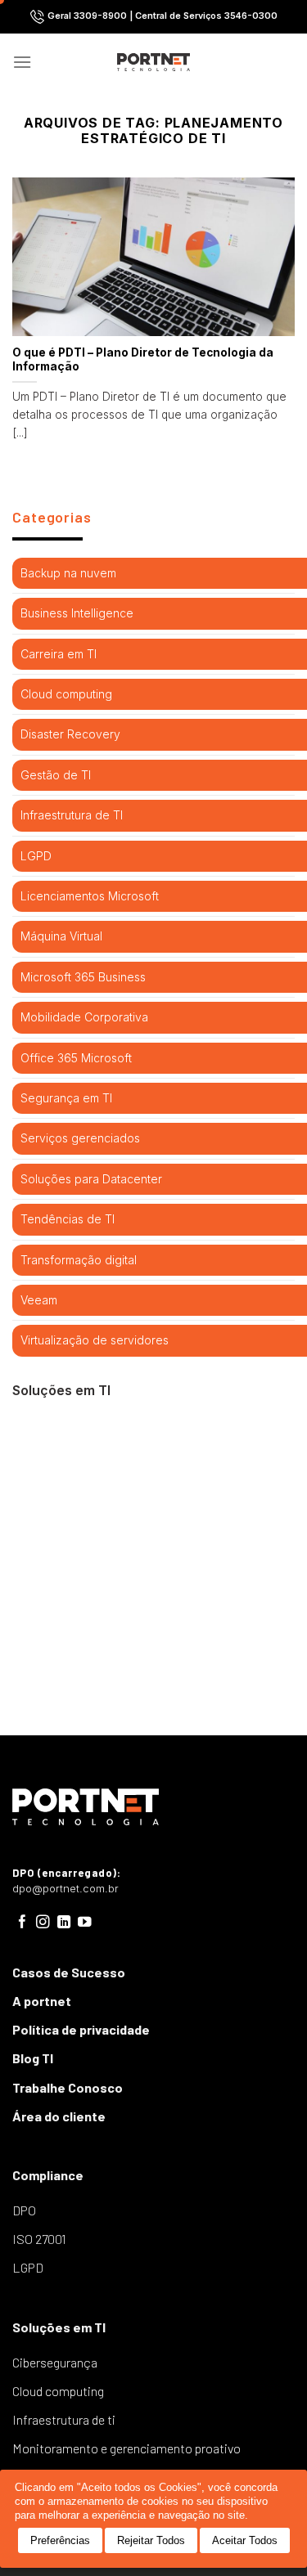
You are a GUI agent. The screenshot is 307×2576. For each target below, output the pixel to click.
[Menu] (22, 62)
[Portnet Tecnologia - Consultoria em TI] (153, 62)
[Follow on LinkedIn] (64, 1923)
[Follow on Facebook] (23, 1923)
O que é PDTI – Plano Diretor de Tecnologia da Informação (143, 360)
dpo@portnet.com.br (65, 1889)
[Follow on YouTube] (85, 1923)
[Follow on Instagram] (43, 1923)
